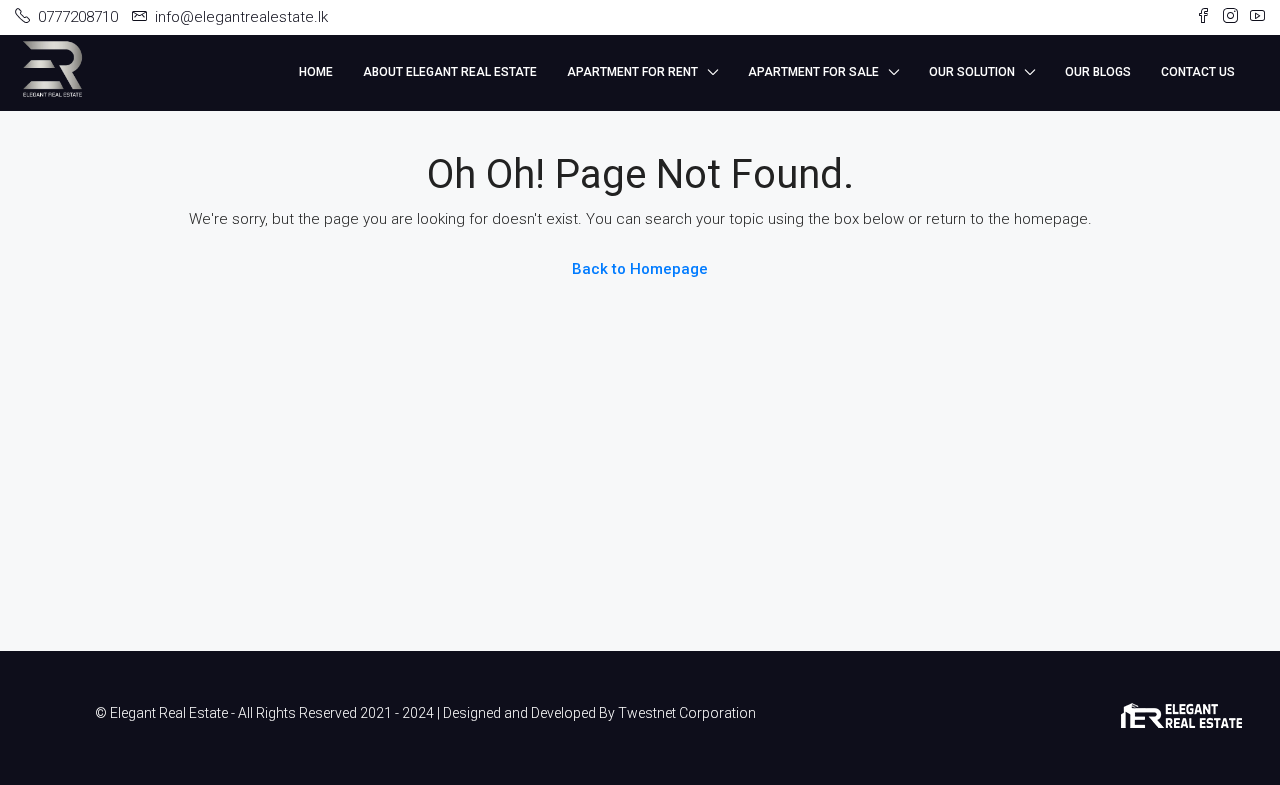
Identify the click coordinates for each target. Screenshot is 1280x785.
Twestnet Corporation (687, 713)
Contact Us (1198, 72)
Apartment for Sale (813, 72)
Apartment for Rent (632, 72)
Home (316, 72)
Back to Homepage (640, 269)
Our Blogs (1098, 72)
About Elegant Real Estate (450, 72)
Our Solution (972, 72)
